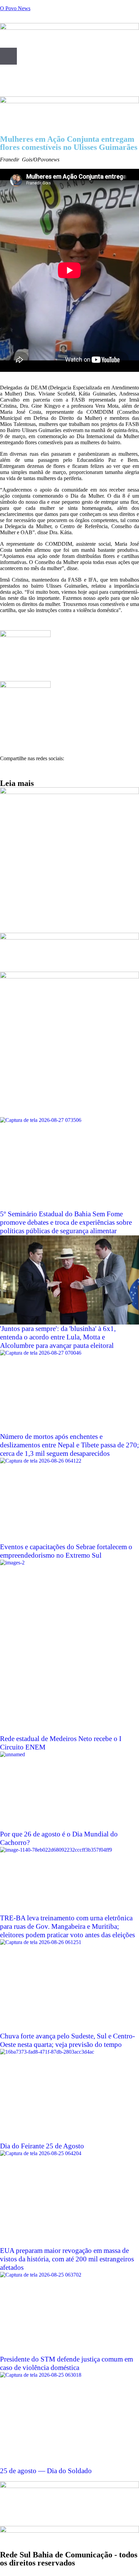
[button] (2, 770)
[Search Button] (8, 56)
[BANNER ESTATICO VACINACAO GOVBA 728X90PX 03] (69, 101)
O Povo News (15, 8)
